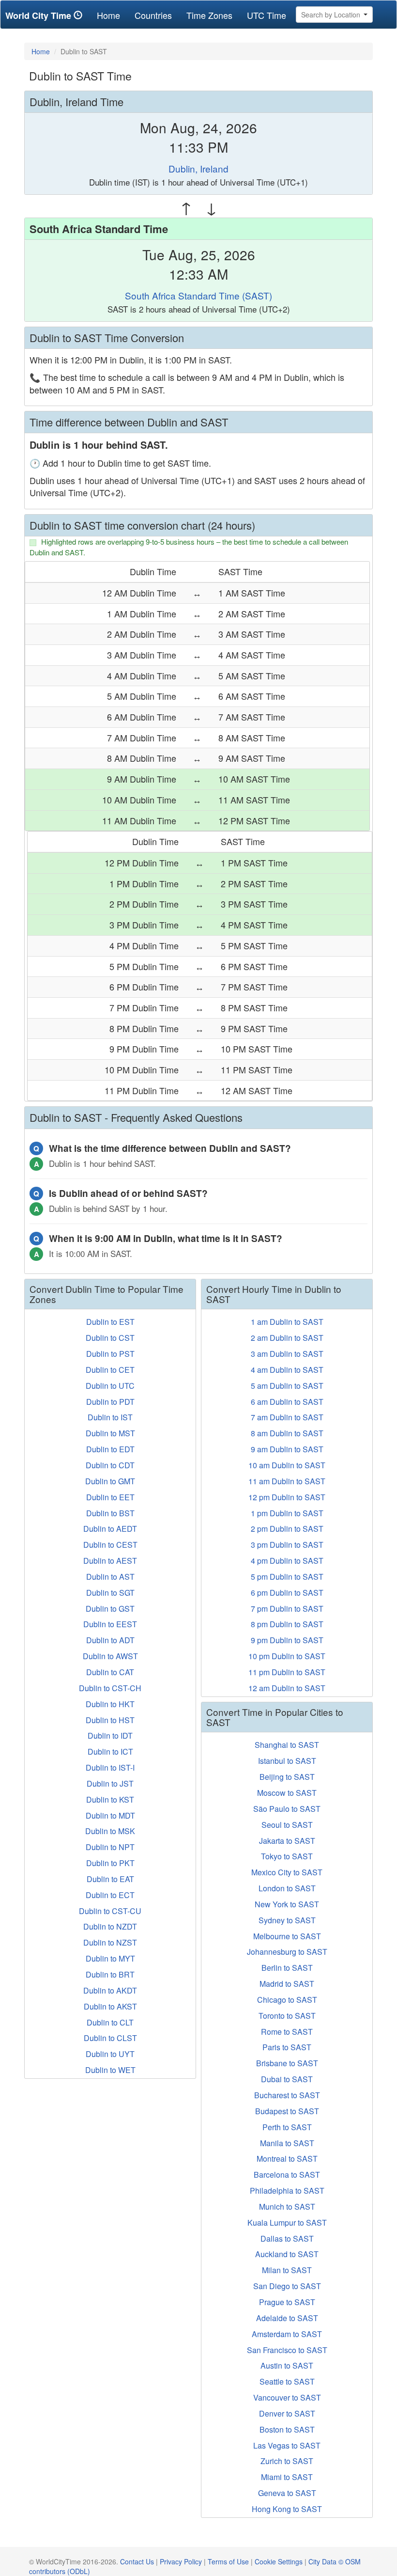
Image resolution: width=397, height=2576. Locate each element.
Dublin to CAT (110, 1672)
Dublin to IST (110, 1417)
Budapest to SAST (287, 2111)
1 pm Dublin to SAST (287, 1513)
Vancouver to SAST (287, 2397)
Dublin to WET (110, 2070)
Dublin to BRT (110, 1974)
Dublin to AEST (110, 1561)
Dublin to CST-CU (110, 1911)
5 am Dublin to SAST (287, 1386)
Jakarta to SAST (287, 1841)
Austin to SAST (287, 2365)
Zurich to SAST (287, 2461)
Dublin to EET (110, 1497)
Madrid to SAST (287, 1984)
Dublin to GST (110, 1609)
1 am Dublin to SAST (287, 1322)
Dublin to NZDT (110, 1926)
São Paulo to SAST (287, 1809)
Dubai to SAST (287, 2079)
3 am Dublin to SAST (287, 1354)
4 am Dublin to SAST (287, 1370)
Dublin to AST (110, 1577)
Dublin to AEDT (110, 1529)
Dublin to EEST (110, 1624)
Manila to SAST (287, 2143)
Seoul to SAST (287, 1825)
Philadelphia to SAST (287, 2191)
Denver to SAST (287, 2413)
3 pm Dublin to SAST (287, 1545)
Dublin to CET (110, 1370)
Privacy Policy (181, 2561)
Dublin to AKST (110, 2006)
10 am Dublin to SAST (287, 1465)
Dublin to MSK (110, 1831)
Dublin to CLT (110, 2022)
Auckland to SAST (287, 2254)
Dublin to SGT (110, 1593)
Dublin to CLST (110, 2038)
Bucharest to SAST (287, 2095)
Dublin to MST (110, 1433)
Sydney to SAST (287, 1920)
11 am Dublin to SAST (287, 1481)
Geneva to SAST (287, 2493)
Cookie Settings (279, 2561)
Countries (153, 15)
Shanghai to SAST (287, 1745)
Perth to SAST (287, 2127)
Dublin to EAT (110, 1879)
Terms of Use (228, 2561)
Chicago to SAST (287, 2000)
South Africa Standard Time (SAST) (198, 295)
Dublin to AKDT (110, 1990)
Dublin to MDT (110, 1815)
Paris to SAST (287, 2047)
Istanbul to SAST (287, 1761)
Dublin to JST (110, 1783)
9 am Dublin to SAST (287, 1449)
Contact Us (137, 2561)
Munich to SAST (287, 2207)
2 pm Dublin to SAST (287, 1529)
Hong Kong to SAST (287, 2509)
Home (112, 15)
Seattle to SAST (287, 2381)
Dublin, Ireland (198, 168)
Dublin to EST (110, 1322)
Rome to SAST (287, 2032)
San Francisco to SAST (287, 2350)
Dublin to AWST (110, 1656)
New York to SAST (287, 1904)
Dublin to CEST (110, 1545)
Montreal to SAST (287, 2159)
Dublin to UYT (110, 2054)
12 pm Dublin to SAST (287, 1497)
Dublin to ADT (110, 1640)
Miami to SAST (287, 2477)
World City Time (39, 16)
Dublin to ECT (110, 1895)
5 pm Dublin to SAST (287, 1577)
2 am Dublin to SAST (287, 1338)
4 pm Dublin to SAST (287, 1561)
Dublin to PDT (110, 1402)
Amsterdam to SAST (287, 2334)
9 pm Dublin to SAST (287, 1640)
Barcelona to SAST (287, 2175)
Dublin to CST (110, 1338)
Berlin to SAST (287, 1968)
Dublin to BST (110, 1513)
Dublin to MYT (110, 1958)
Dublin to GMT (110, 1481)
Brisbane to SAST (287, 2063)
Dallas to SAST (287, 2238)
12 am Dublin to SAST (287, 1688)
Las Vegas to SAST (287, 2445)
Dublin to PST (110, 1354)
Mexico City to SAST (287, 1872)
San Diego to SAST (287, 2286)
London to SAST (287, 1888)
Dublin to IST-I (110, 1767)
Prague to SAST (287, 2302)
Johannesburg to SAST (287, 1952)
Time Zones (209, 15)
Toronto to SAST (287, 2016)
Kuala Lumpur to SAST (287, 2223)
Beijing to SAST (287, 1777)
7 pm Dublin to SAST (287, 1609)
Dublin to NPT (110, 1847)
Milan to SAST (287, 2270)
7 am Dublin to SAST (287, 1417)
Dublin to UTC (110, 1386)
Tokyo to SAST (287, 1856)
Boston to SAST (287, 2429)
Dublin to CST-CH (110, 1688)
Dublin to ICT (110, 1751)
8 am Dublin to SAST (287, 1433)
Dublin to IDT (110, 1736)
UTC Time (267, 15)
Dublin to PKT (110, 1863)
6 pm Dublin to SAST (287, 1593)
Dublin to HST (110, 1720)
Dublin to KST (110, 1799)
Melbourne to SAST (287, 1936)
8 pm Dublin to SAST (287, 1624)
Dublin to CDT (110, 1465)
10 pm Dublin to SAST (287, 1656)
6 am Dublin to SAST (287, 1402)
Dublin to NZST (110, 1942)
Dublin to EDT (110, 1449)
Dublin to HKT (110, 1704)
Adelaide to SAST (287, 2318)
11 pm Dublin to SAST (287, 1672)
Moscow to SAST (287, 1793)
